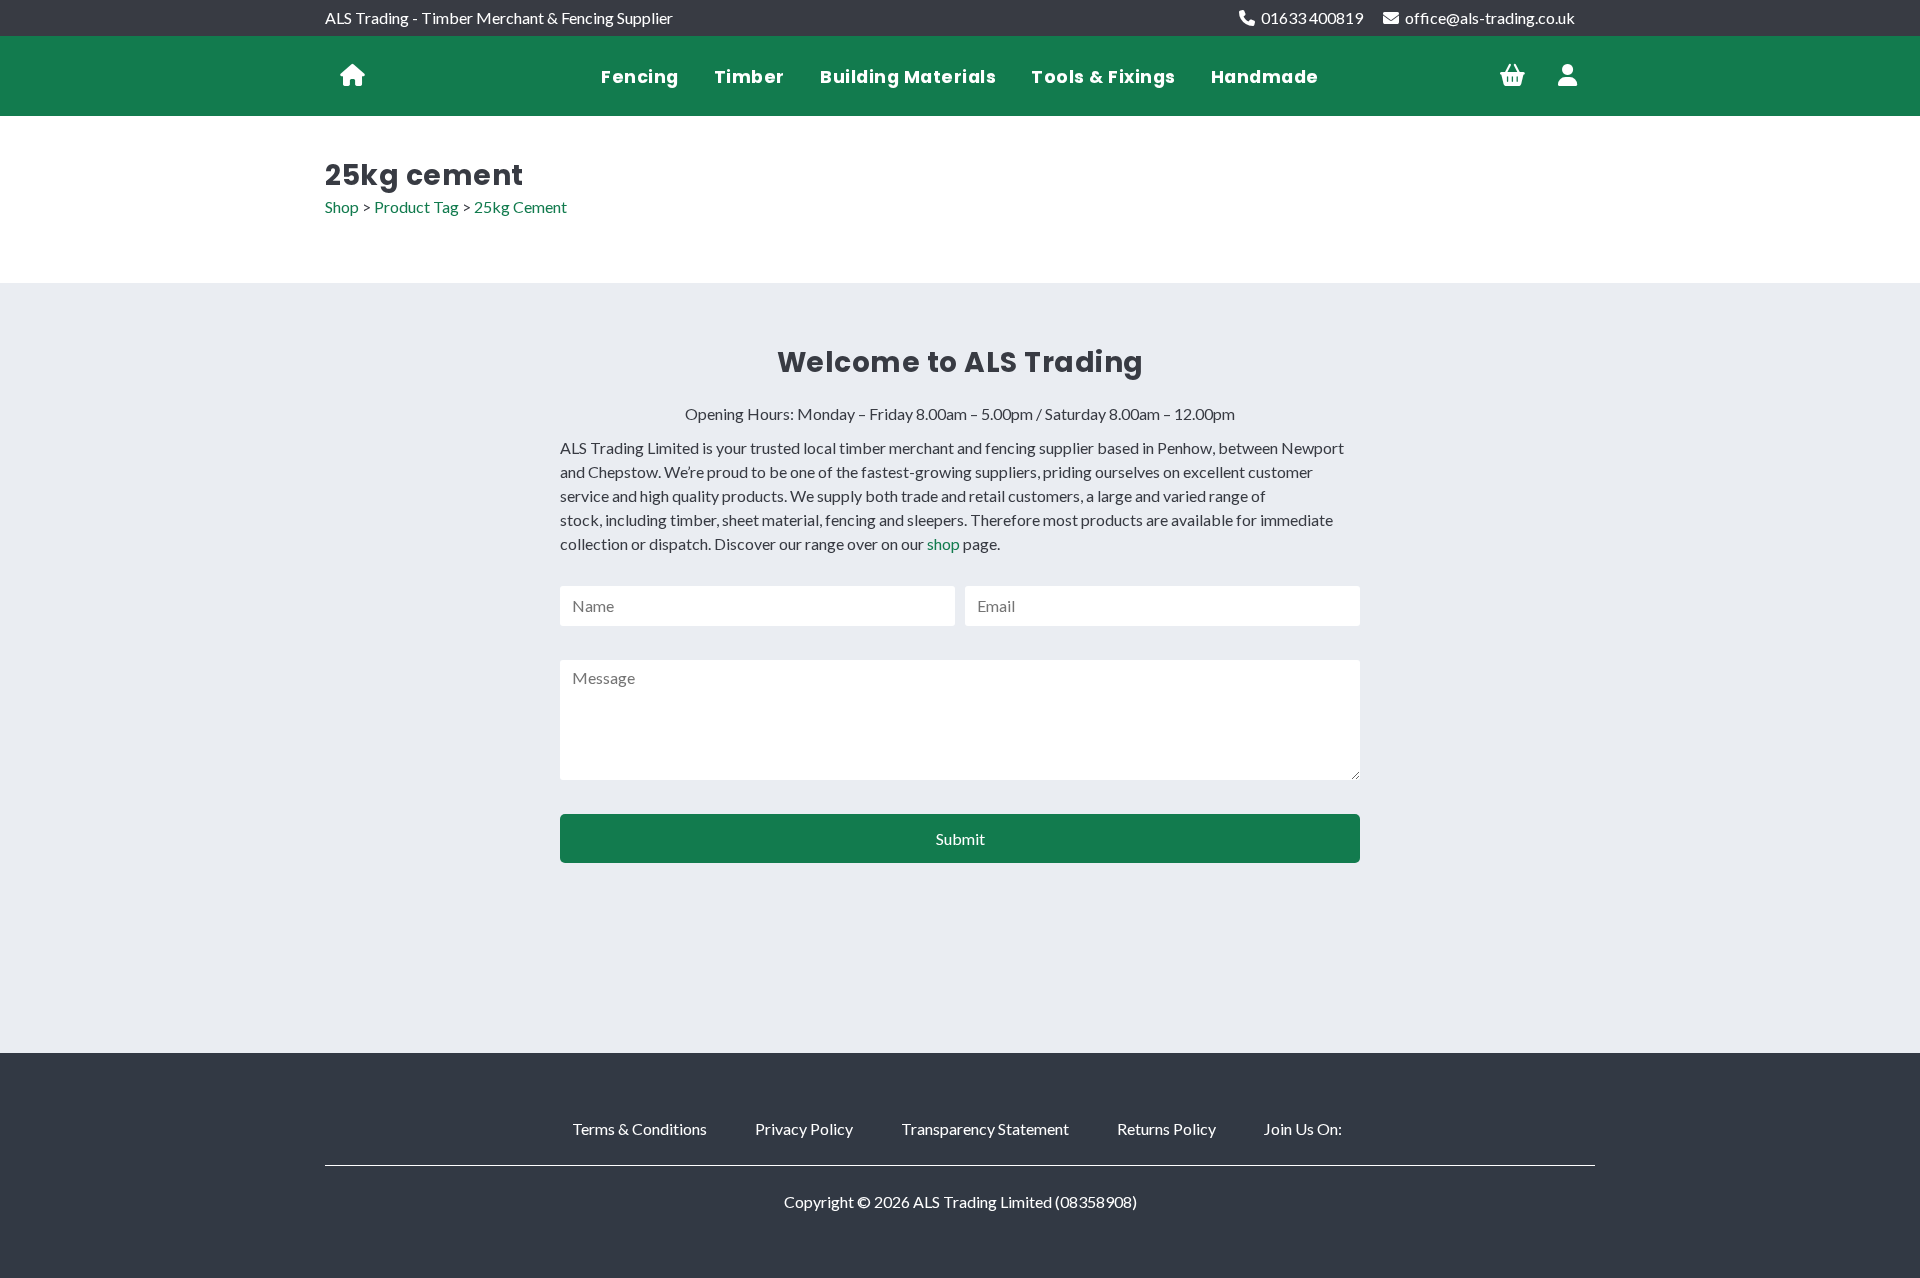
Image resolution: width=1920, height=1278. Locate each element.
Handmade (1265, 77)
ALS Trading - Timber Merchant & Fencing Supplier (499, 17)
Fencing (640, 77)
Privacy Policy (804, 1128)
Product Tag (416, 206)
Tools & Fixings (1103, 77)
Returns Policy (1166, 1128)
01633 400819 (1312, 17)
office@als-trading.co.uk (1490, 17)
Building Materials (908, 77)
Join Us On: (1303, 1128)
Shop (342, 206)
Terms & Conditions (639, 1128)
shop (943, 543)
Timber (749, 77)
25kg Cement (520, 206)
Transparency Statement (985, 1128)
